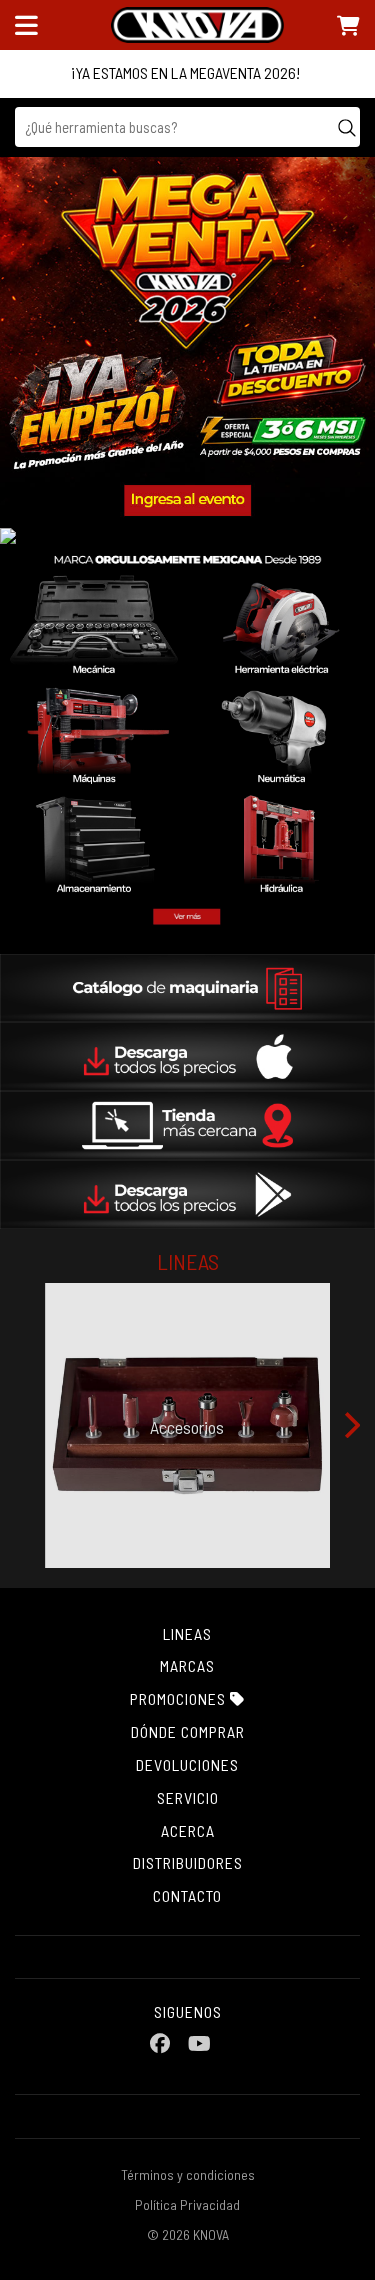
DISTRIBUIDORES (188, 1862)
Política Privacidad (187, 2204)
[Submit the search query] (347, 127)
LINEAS (187, 1633)
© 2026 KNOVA (188, 2234)
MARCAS (187, 1665)
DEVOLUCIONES (187, 1764)
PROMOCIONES (180, 1698)
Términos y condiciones (188, 2174)
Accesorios (187, 1427)
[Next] (350, 1425)
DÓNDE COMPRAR (188, 1731)
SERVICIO (188, 1797)
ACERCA (188, 1830)
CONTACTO (187, 1895)
